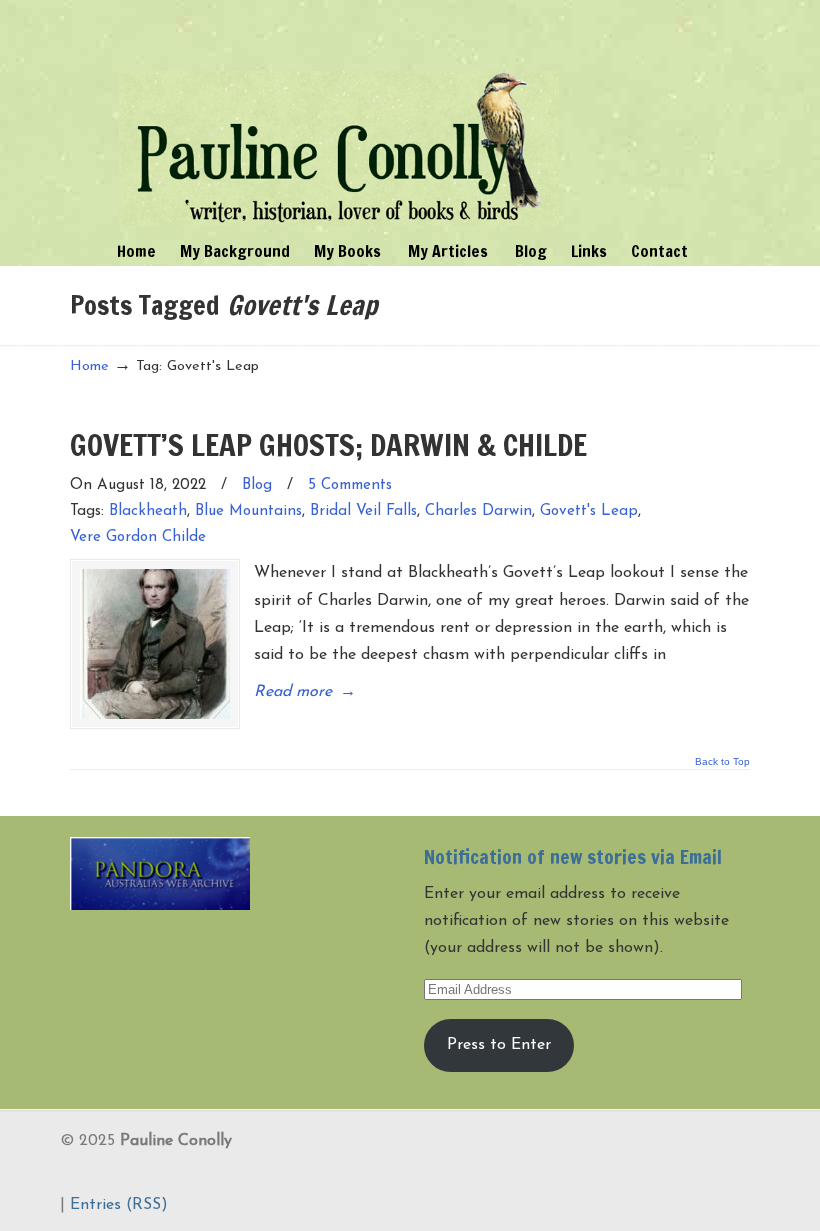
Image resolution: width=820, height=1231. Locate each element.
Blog (257, 485)
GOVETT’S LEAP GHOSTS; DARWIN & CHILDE (328, 444)
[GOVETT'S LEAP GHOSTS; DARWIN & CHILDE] (155, 644)
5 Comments (350, 485)
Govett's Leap (589, 511)
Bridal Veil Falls (363, 511)
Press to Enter (499, 1045)
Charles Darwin (478, 511)
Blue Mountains (248, 511)
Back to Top (722, 762)
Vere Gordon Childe (138, 537)
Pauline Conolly (339, 116)
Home (89, 366)
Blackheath (148, 511)
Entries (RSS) (119, 1205)
